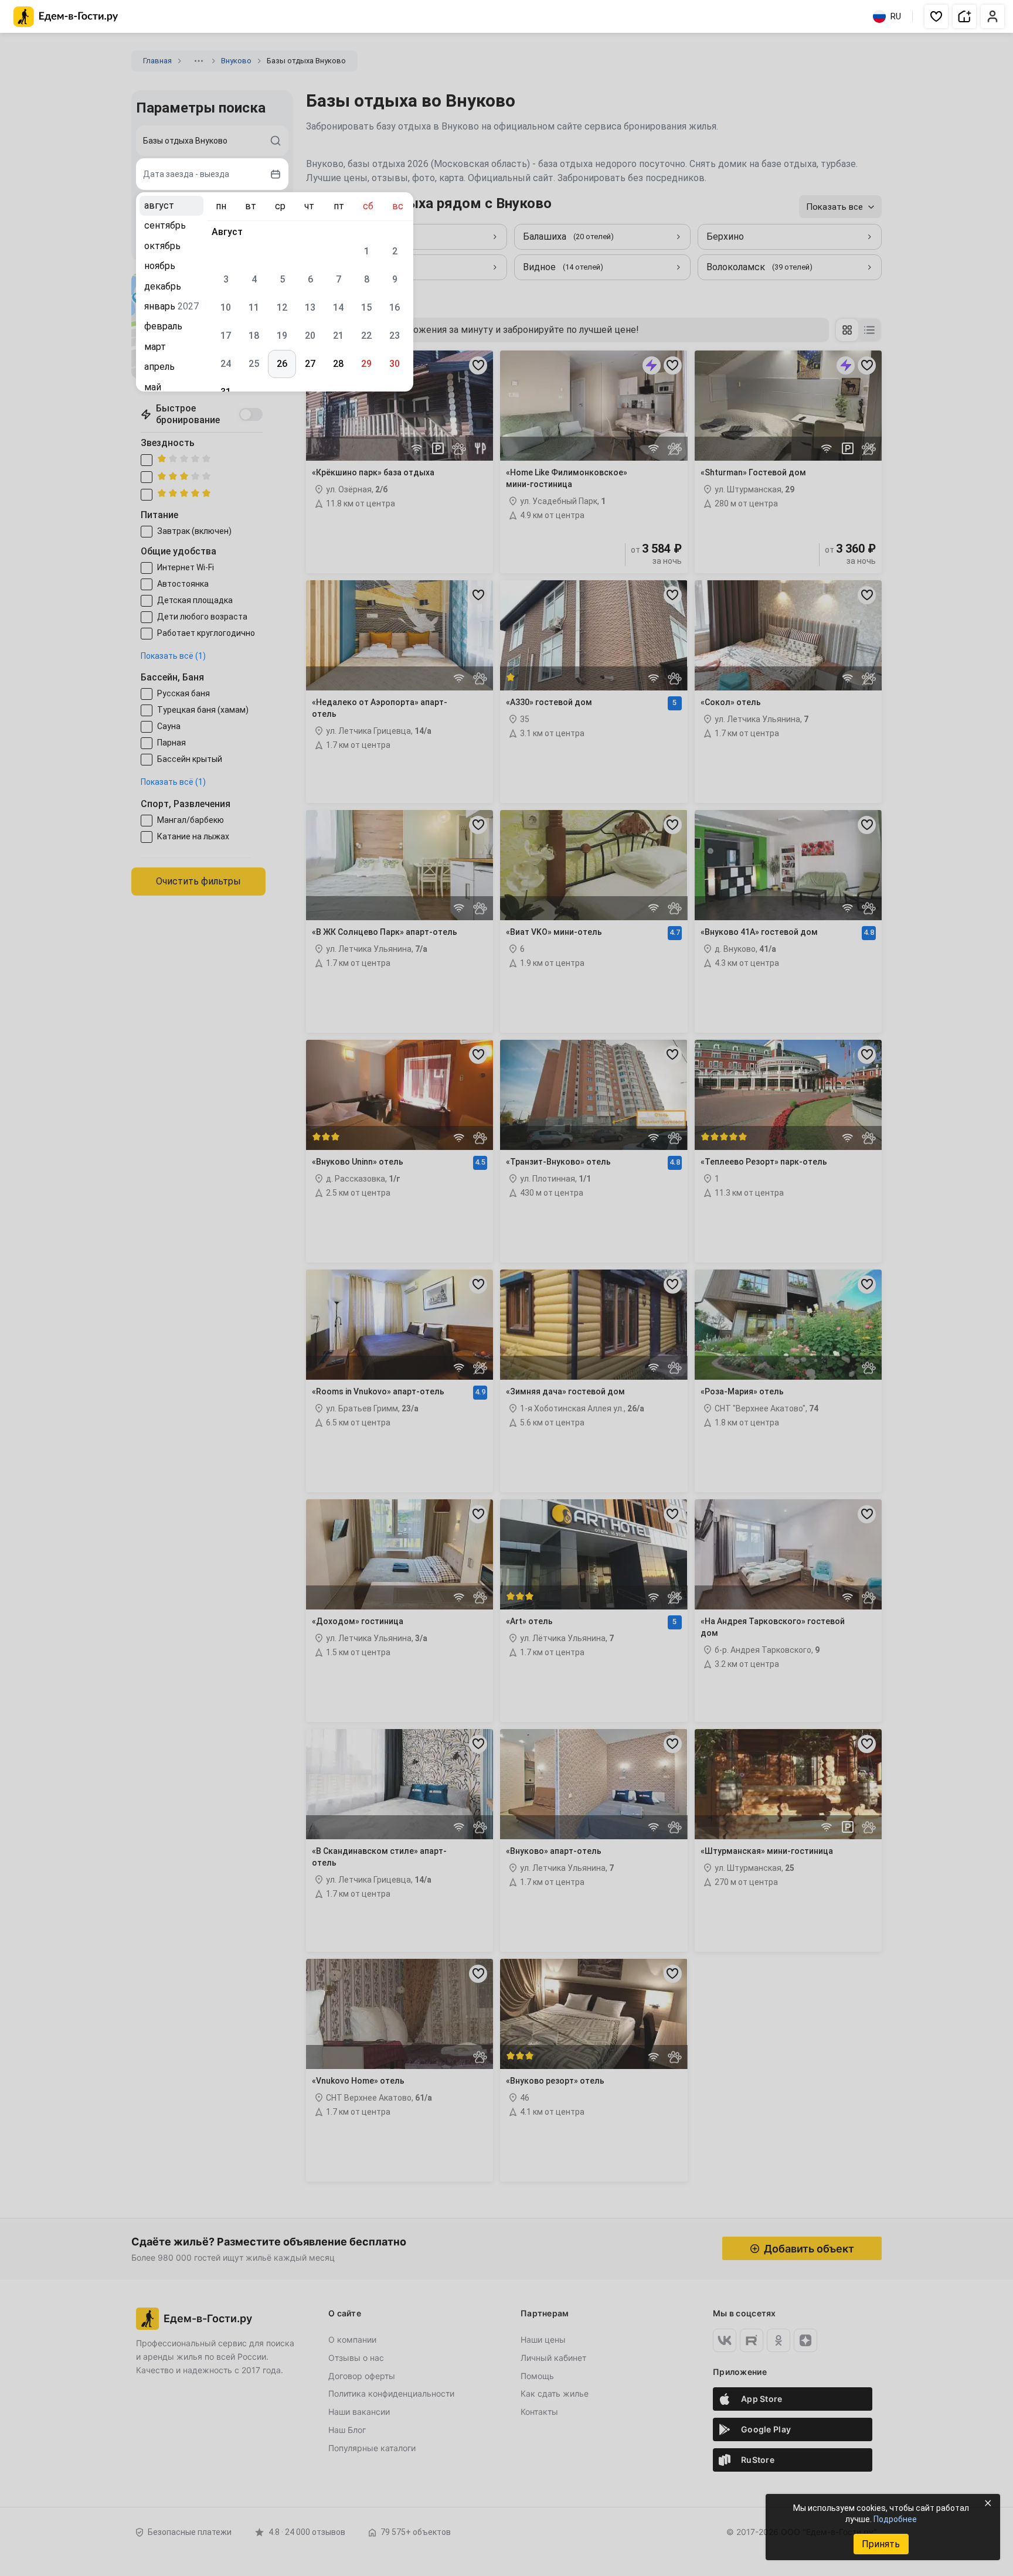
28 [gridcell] (338, 364)
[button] (936, 16)
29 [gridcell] (366, 364)
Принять (881, 2544)
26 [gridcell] (282, 364)
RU (896, 16)
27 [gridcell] (310, 364)
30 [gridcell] (395, 364)
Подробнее (895, 2519)
